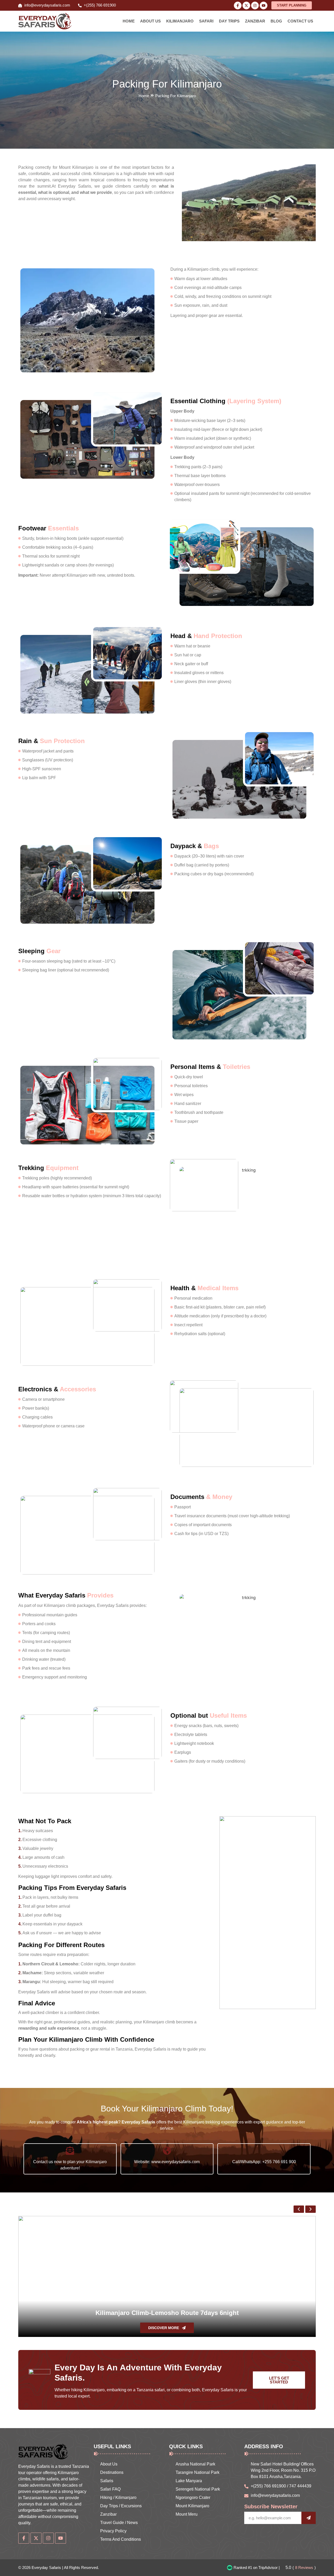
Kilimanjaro (180, 21)
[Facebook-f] (238, 5)
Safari (206, 21)
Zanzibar (255, 21)
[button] (188, 203)
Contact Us (300, 21)
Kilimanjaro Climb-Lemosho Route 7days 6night (167, 2313)
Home (129, 21)
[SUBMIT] (309, 2518)
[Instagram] (255, 5)
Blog (276, 21)
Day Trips (229, 21)
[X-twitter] (246, 5)
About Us (150, 21)
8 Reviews (304, 2568)
